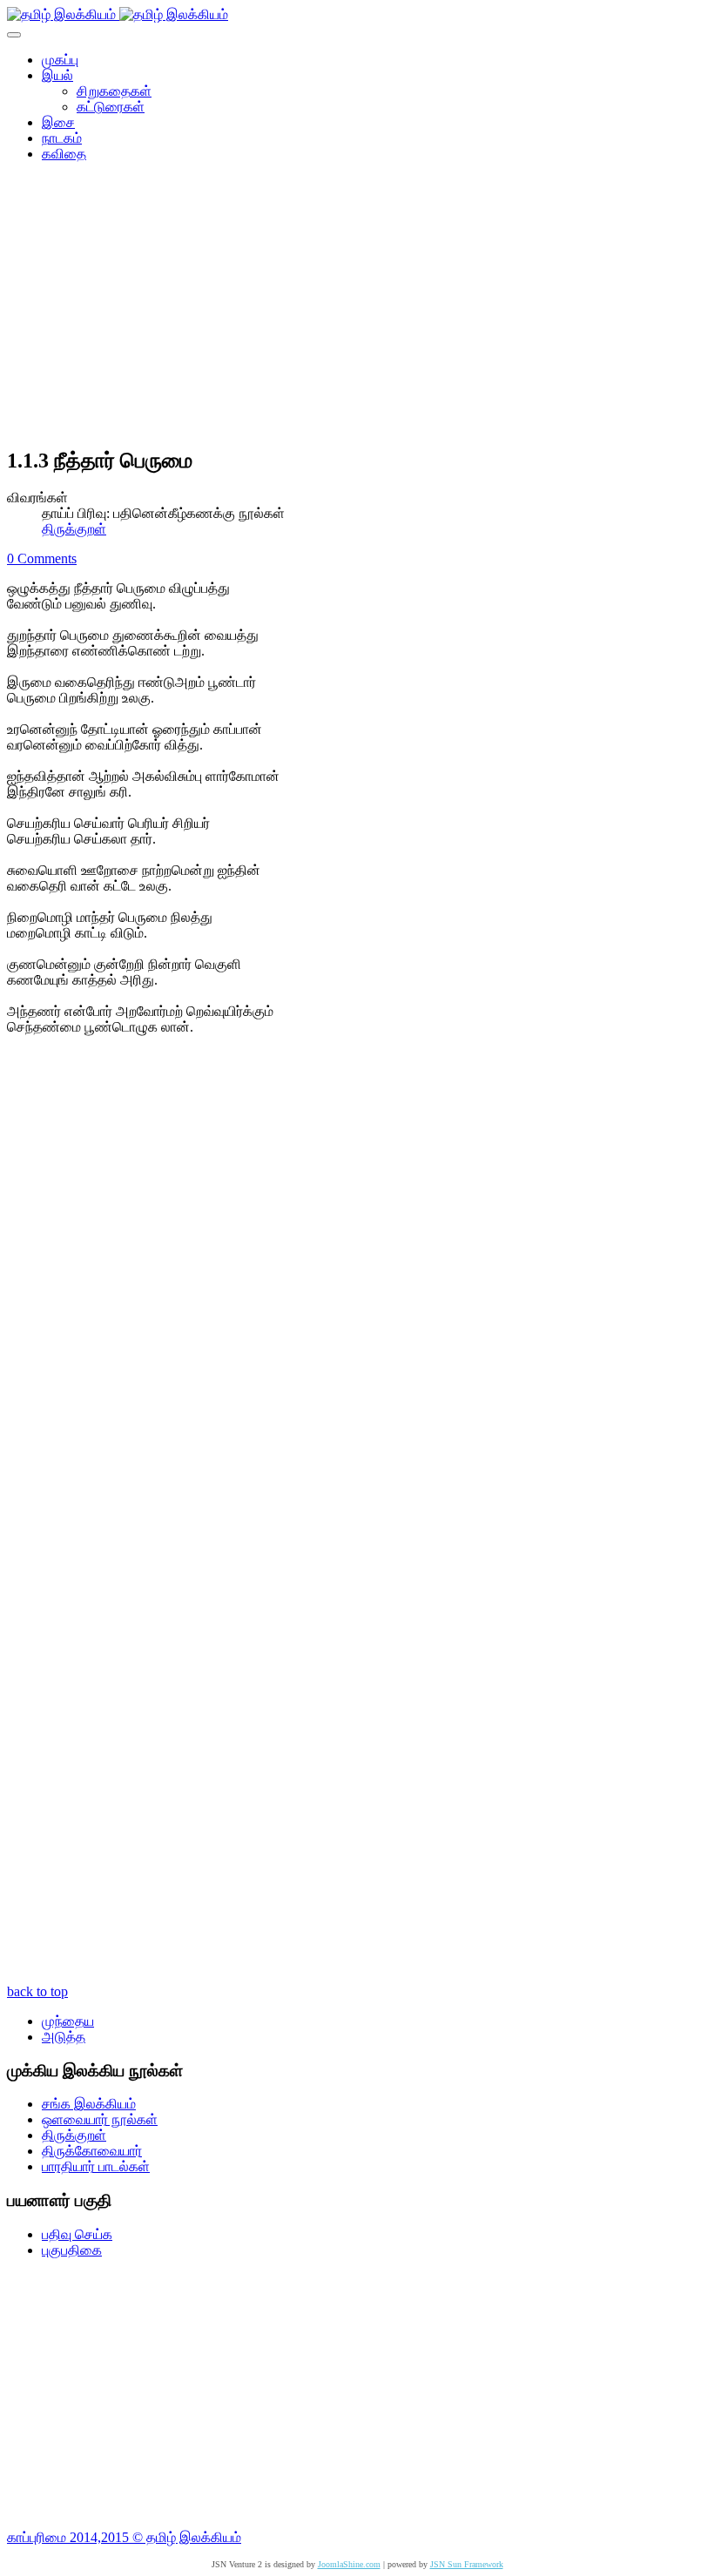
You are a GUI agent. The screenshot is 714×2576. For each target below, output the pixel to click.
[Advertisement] (357, 310)
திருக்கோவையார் (92, 2151)
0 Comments (42, 558)
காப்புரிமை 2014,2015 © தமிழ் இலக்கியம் (124, 2537)
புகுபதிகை (72, 2250)
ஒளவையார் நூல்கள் (100, 2119)
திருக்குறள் (74, 529)
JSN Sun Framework (467, 2564)
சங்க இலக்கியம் (89, 2104)
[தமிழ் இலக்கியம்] (118, 14)
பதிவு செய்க (77, 2234)
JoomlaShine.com (349, 2564)
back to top (37, 1991)
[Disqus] (357, 1298)
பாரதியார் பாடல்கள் (96, 2166)
